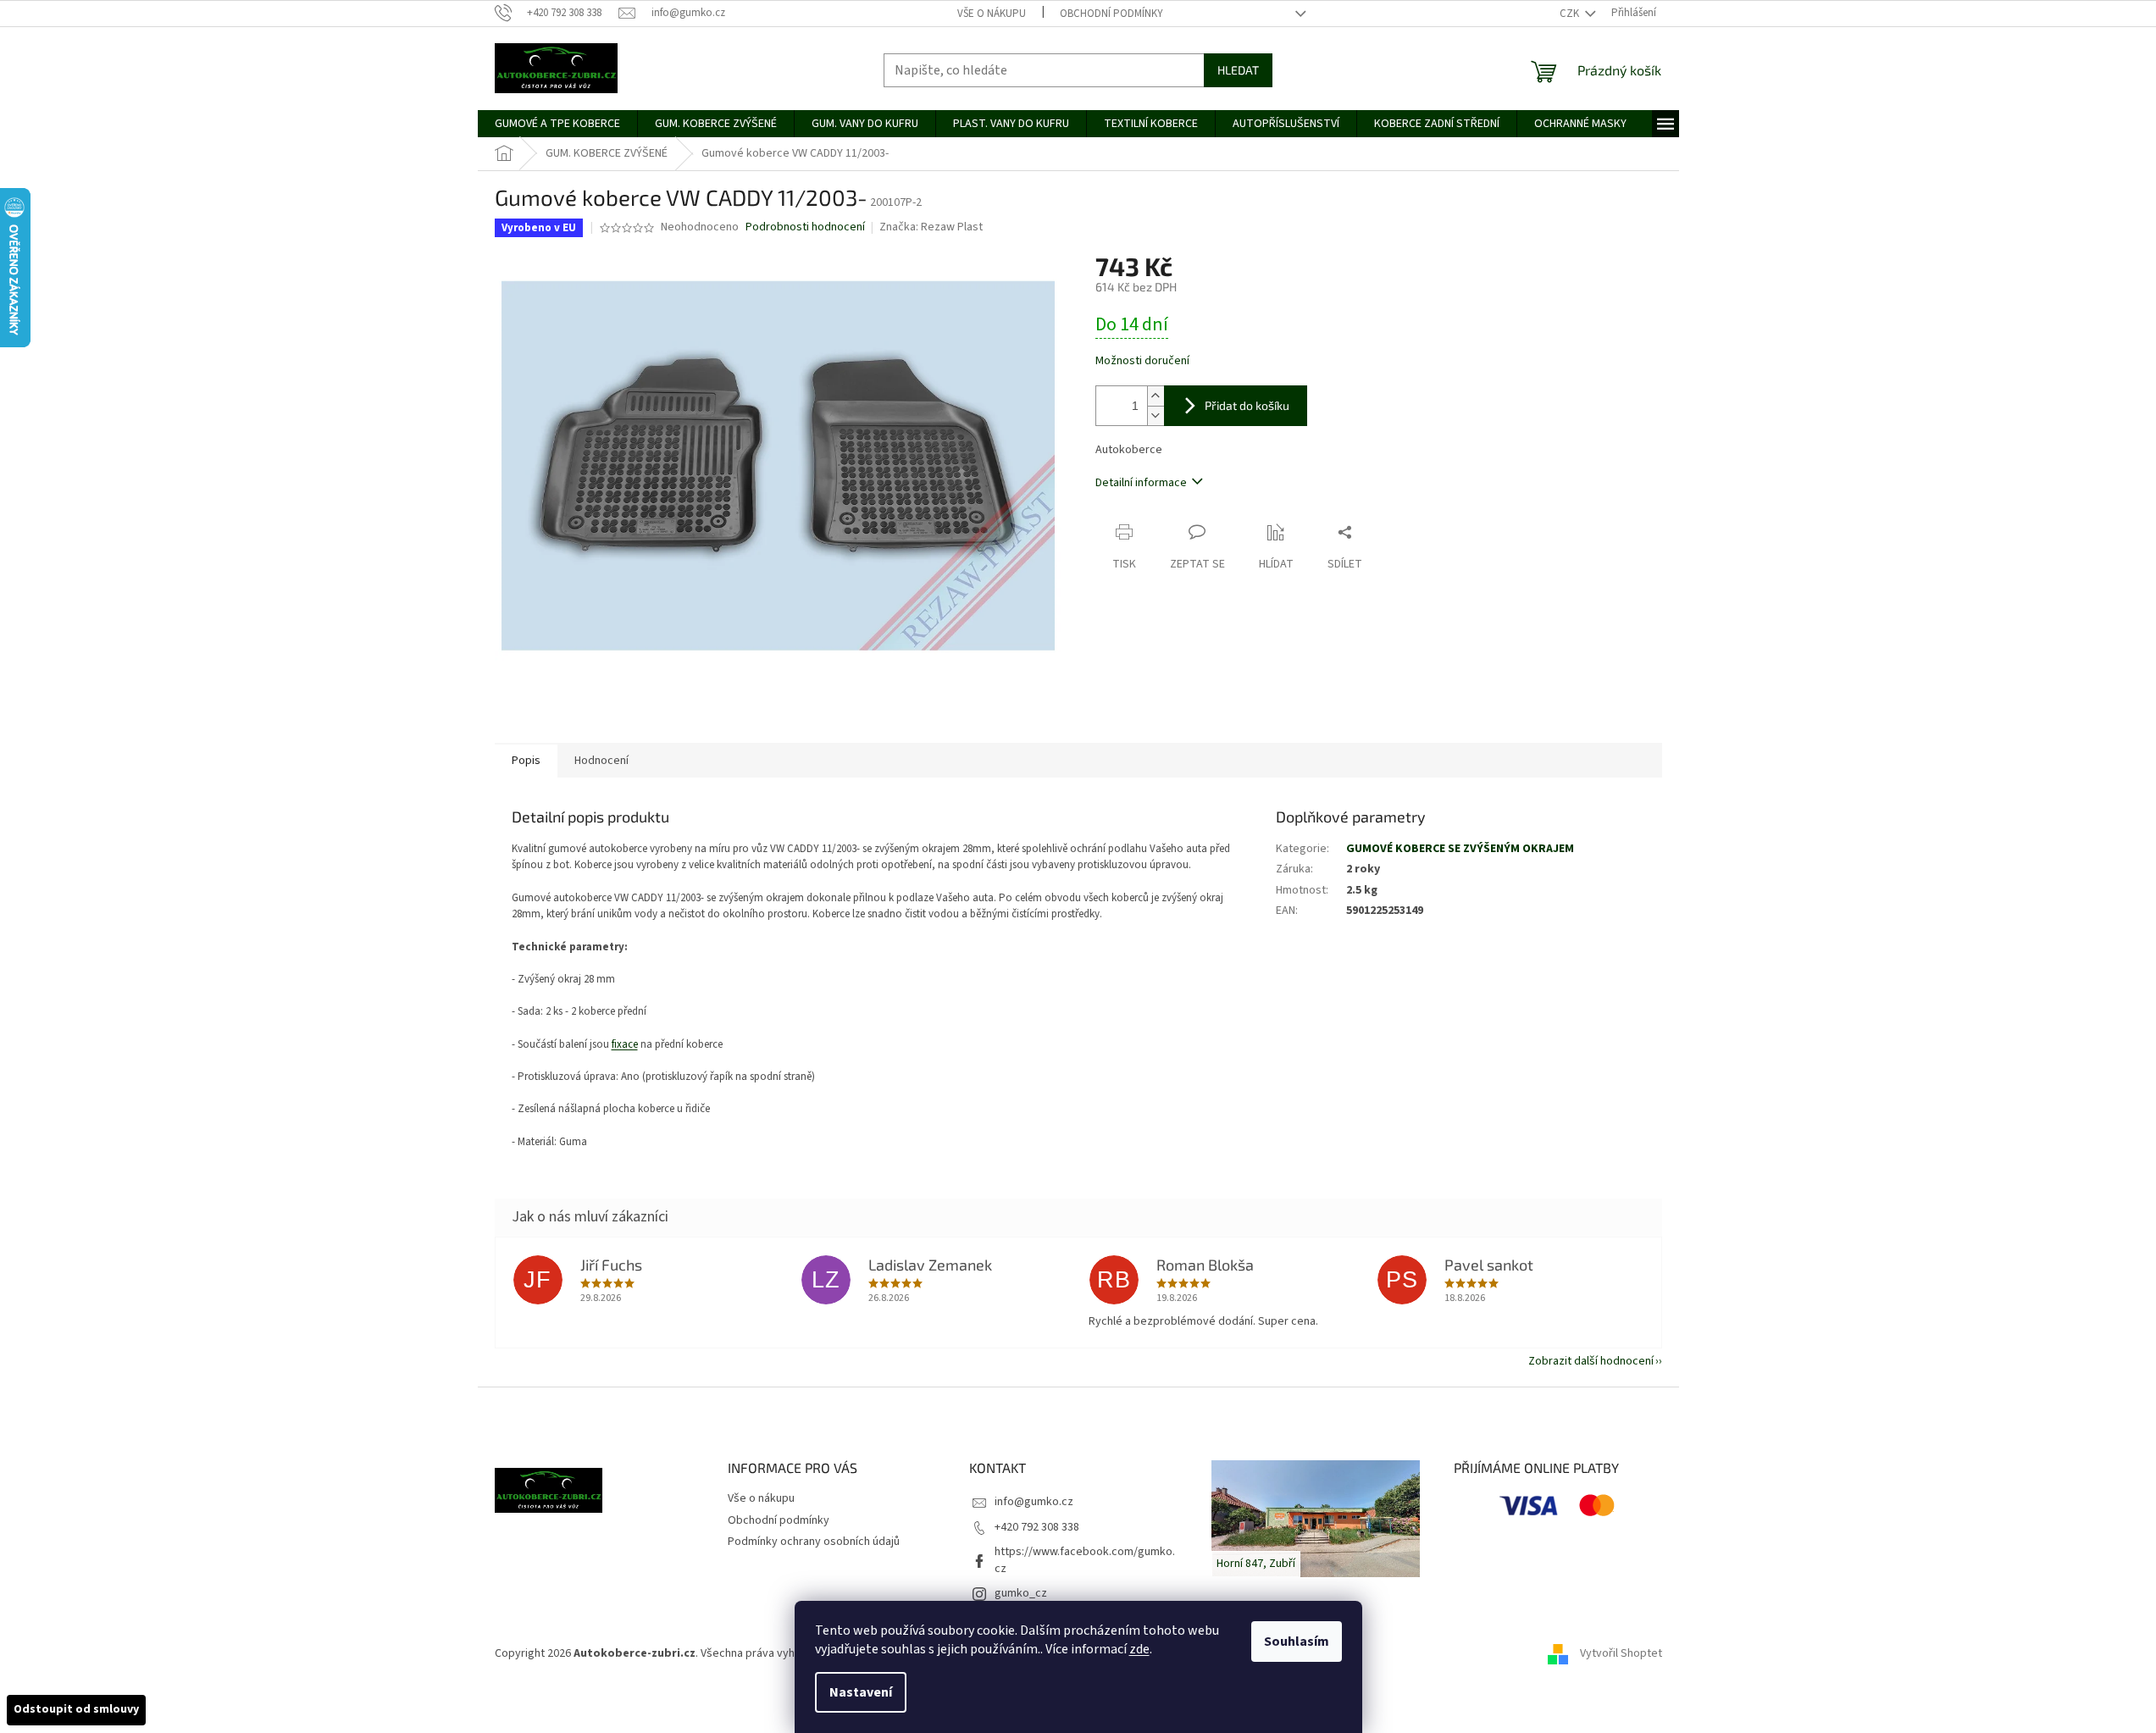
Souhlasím (1297, 1642)
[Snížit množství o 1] (1156, 415)
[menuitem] (557, 124)
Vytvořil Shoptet (1621, 1653)
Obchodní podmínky (1111, 14)
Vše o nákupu (992, 14)
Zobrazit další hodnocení (1591, 1361)
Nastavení (861, 1692)
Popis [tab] (526, 761)
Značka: (931, 227)
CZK (1571, 14)
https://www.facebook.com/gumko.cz (1085, 1560)
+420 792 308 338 (1037, 1527)
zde (1139, 1649)
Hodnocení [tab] (601, 761)
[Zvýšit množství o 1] (1156, 396)
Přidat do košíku (1247, 405)
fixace (625, 1044)
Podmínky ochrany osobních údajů (814, 1542)
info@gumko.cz (1034, 1502)
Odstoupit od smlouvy (76, 1709)
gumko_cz (1021, 1593)
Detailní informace (1141, 483)
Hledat (1238, 70)
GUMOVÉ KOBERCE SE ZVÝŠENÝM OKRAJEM (1460, 849)
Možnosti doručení (1142, 361)
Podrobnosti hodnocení (805, 227)
